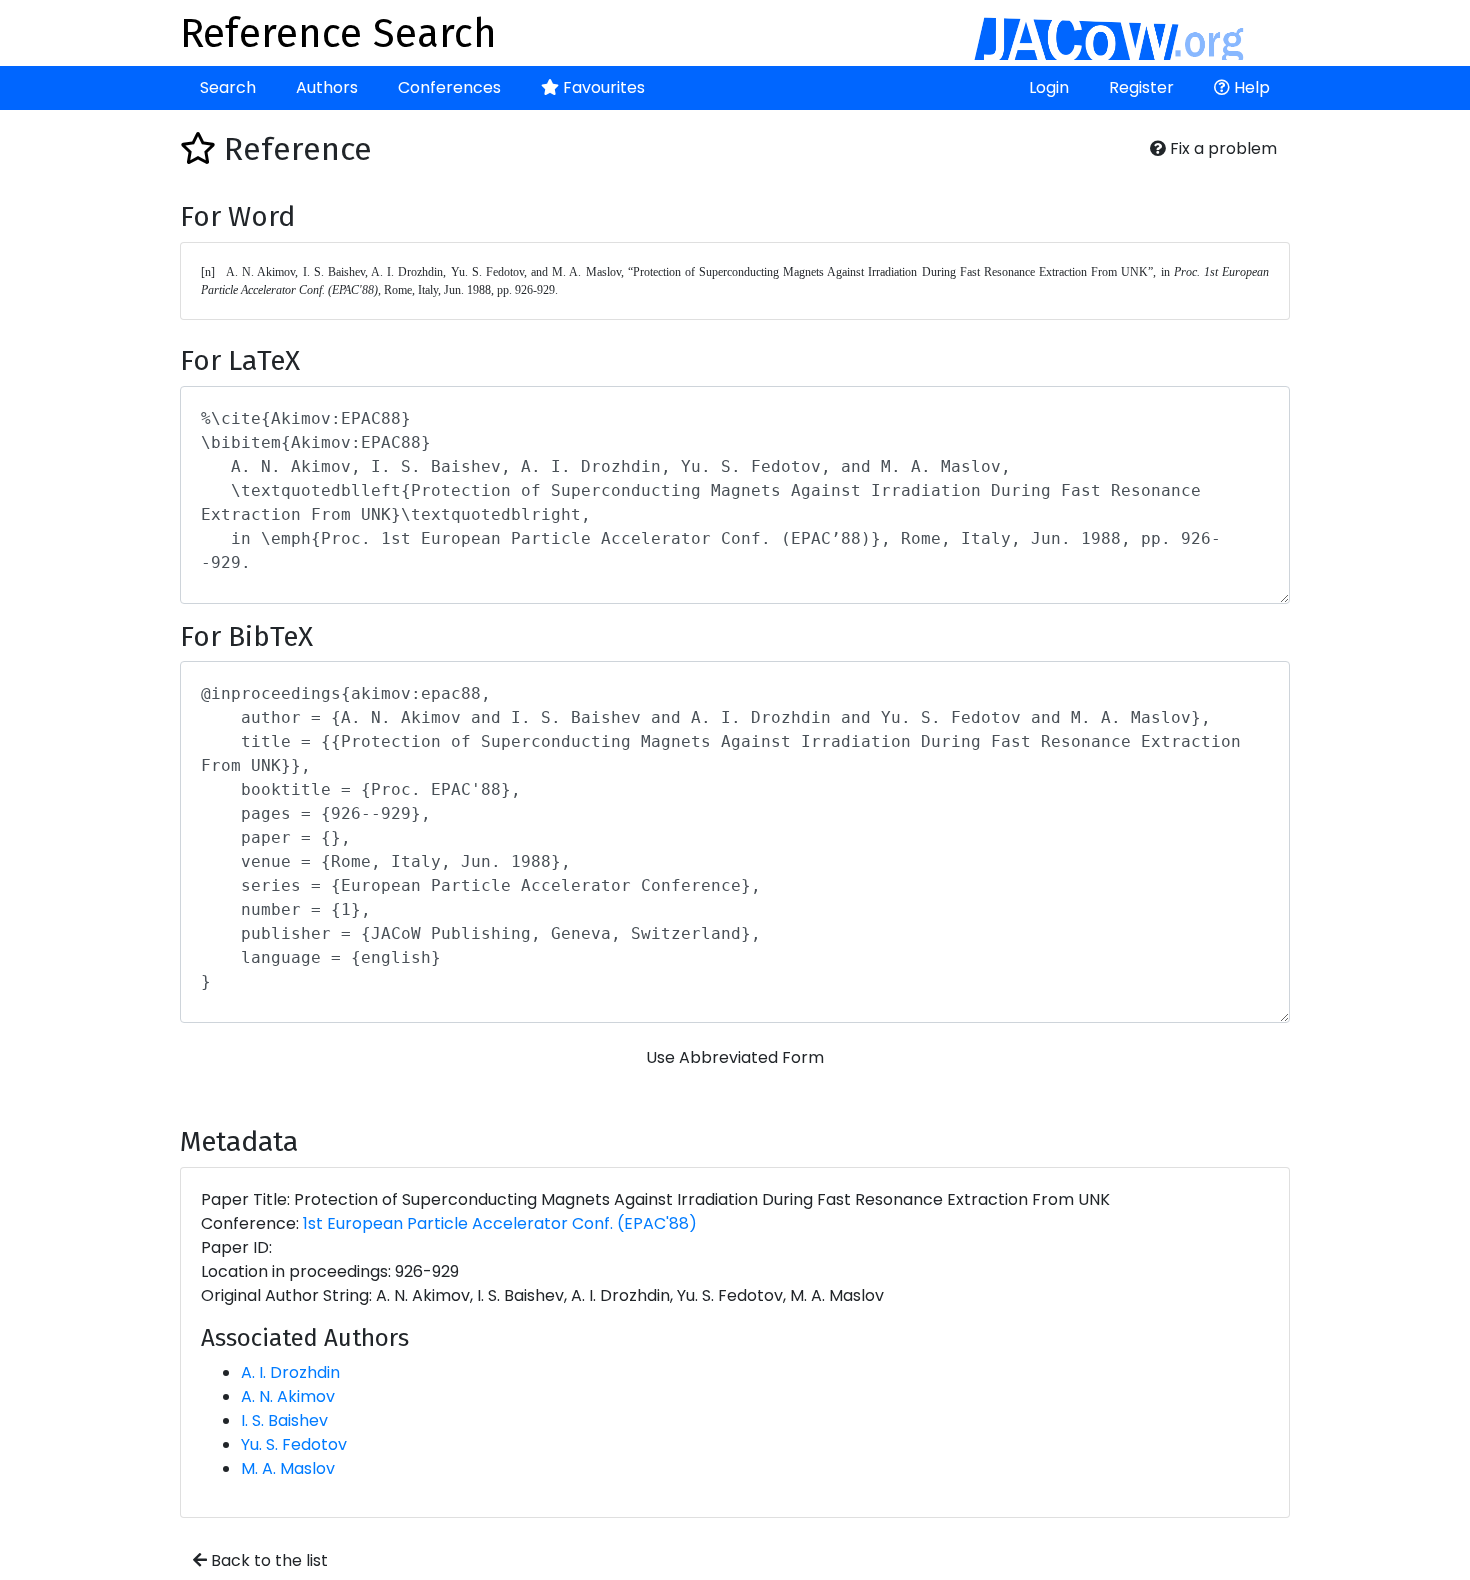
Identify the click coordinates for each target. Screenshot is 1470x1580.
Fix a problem (1221, 148)
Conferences (449, 87)
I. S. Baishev (284, 1420)
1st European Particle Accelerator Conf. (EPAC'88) (500, 1223)
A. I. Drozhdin (290, 1372)
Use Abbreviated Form (735, 1057)
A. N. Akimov (288, 1396)
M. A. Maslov (288, 1468)
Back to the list (267, 1560)
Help (1250, 87)
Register (1141, 87)
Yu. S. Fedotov (294, 1444)
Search (228, 87)
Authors (327, 87)
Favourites (602, 87)
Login (1049, 87)
